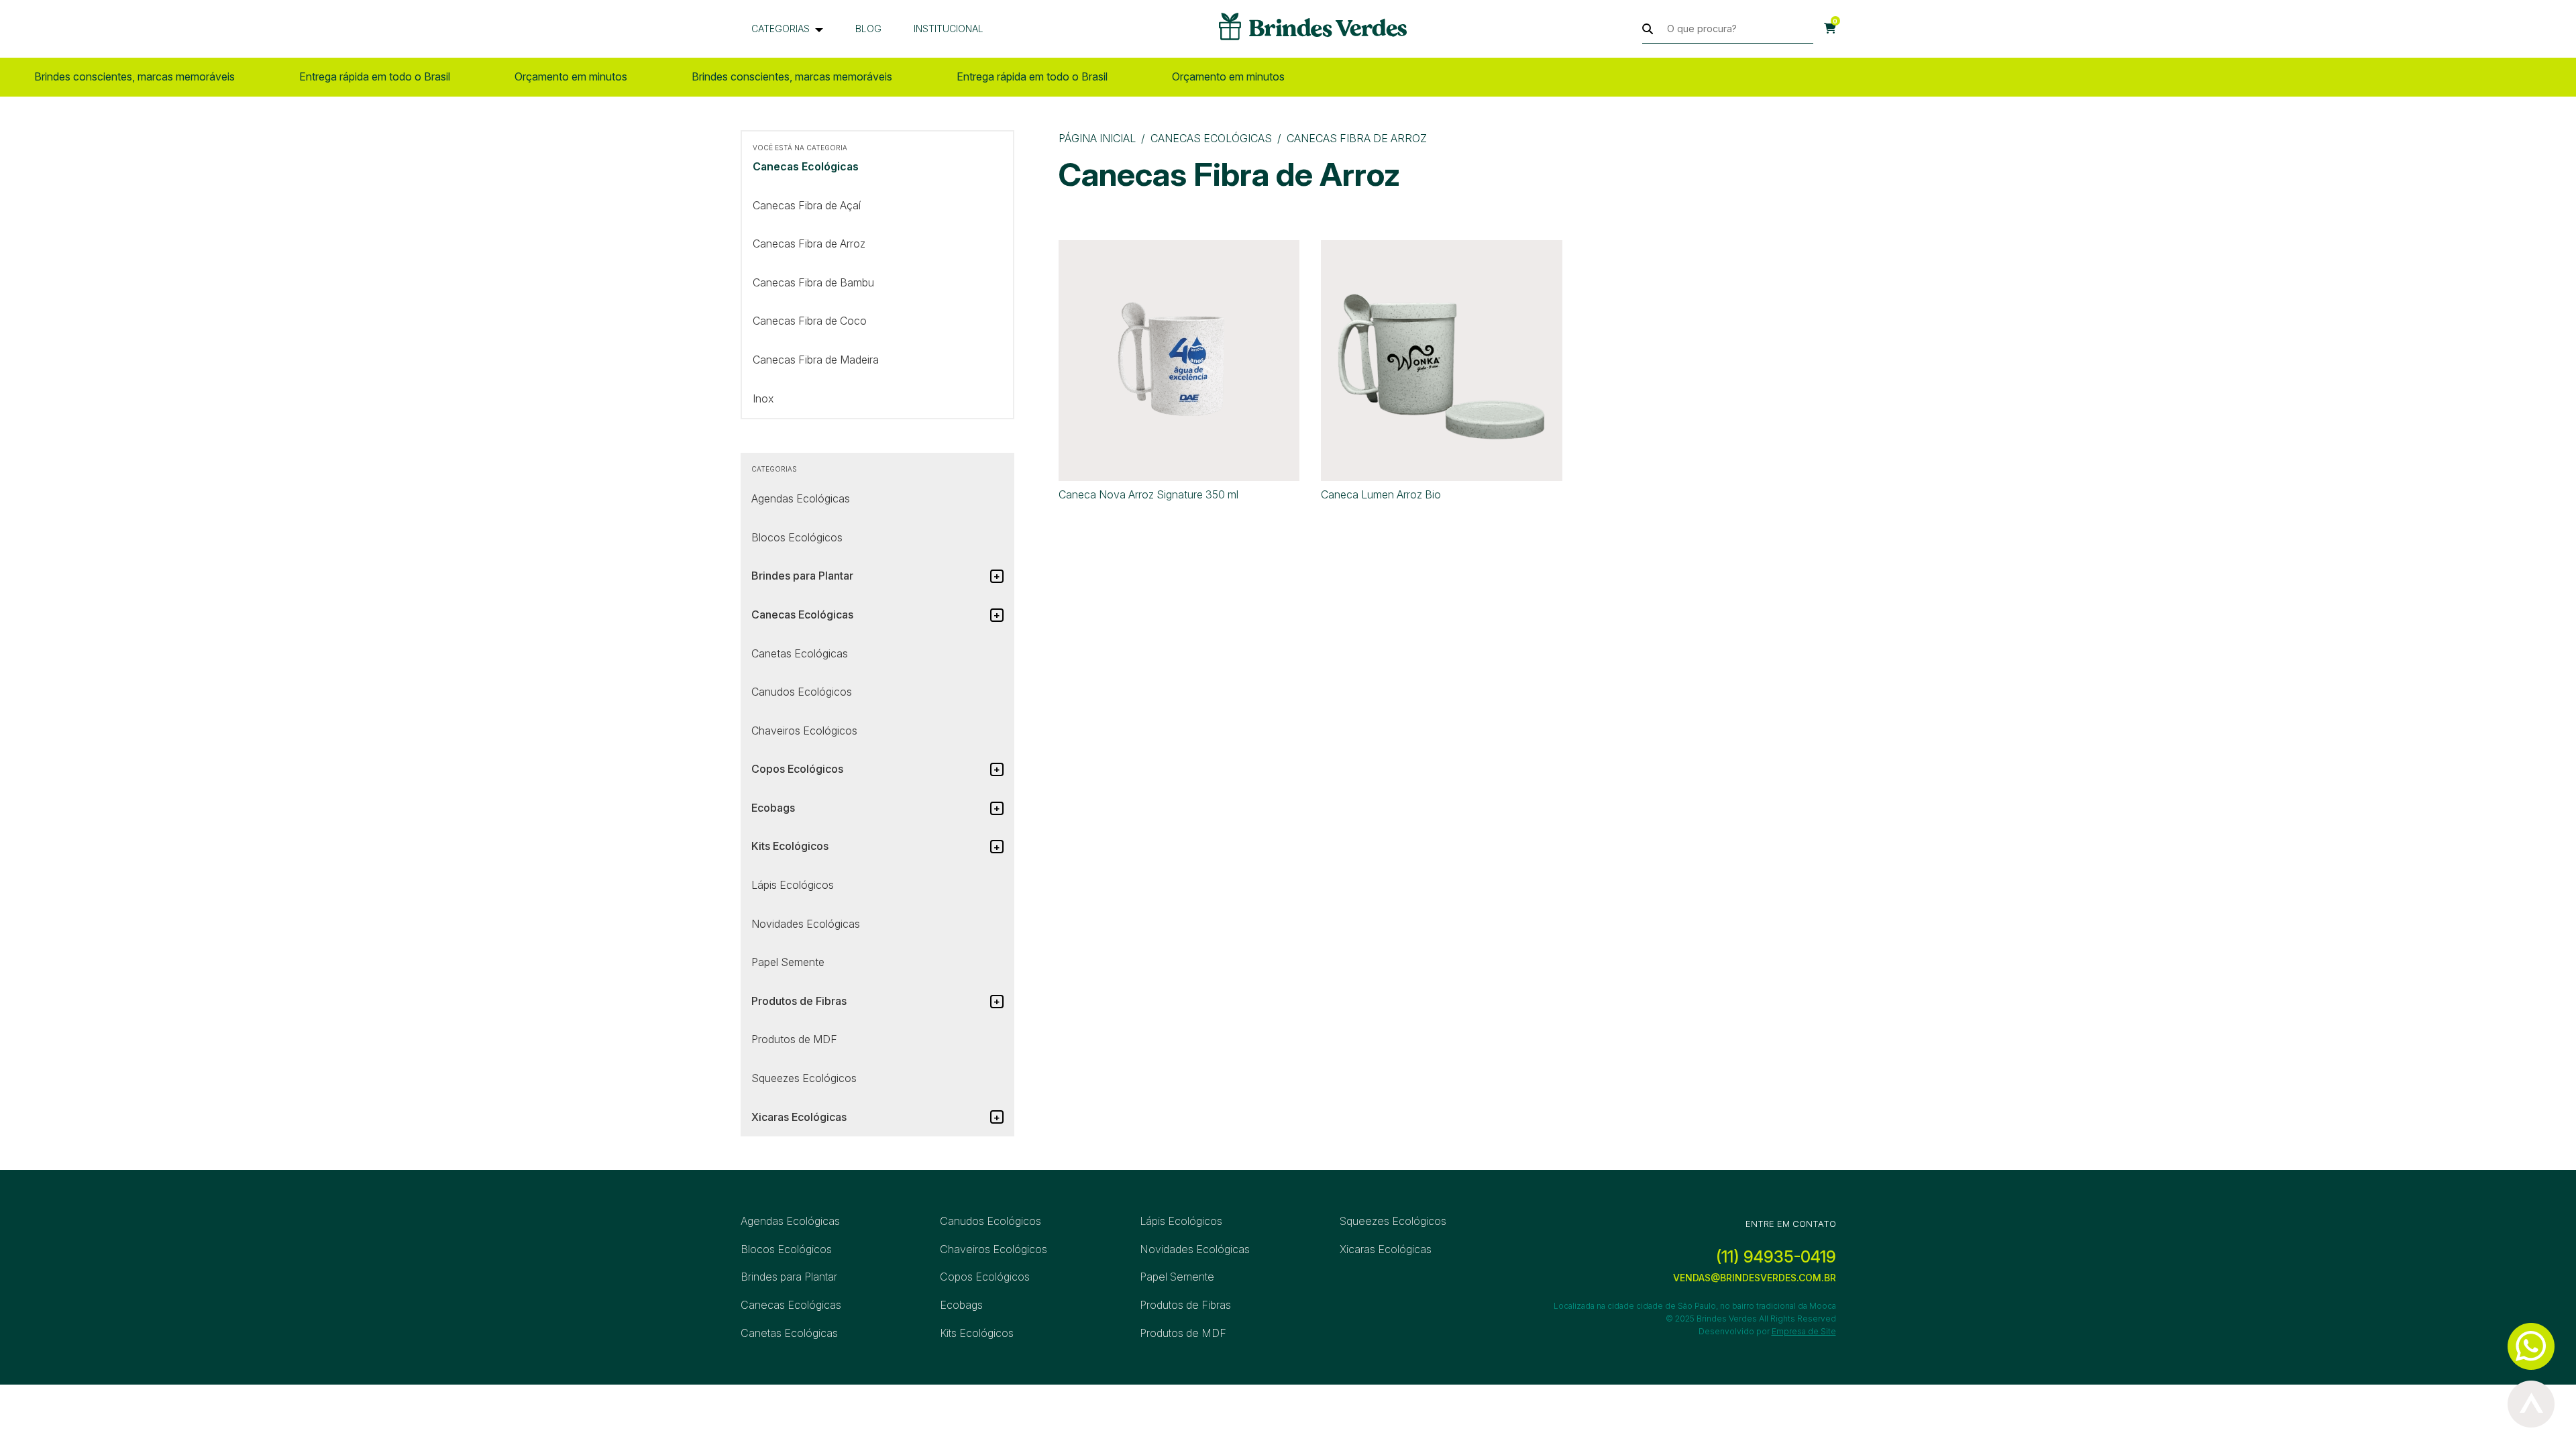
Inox (763, 398)
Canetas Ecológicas (800, 653)
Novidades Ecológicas (806, 924)
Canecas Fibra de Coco (810, 321)
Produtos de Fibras (1185, 1305)
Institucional (949, 29)
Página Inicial (1097, 138)
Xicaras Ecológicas (1386, 1249)
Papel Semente (788, 962)
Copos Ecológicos (985, 1277)
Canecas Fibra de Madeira (816, 360)
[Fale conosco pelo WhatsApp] (2531, 1346)
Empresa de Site (1804, 1331)
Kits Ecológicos (977, 1333)
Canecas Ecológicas (1211, 138)
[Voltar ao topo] (2531, 1404)
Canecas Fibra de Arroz (809, 244)
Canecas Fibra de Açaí (807, 205)
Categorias (781, 29)
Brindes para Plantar (789, 1277)
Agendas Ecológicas (801, 498)
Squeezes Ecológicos (804, 1078)
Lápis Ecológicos (793, 885)
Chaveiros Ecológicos (804, 731)
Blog (868, 29)
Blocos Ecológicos (797, 537)
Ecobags (961, 1305)
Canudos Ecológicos (802, 692)
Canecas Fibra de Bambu (813, 282)
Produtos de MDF (794, 1039)
